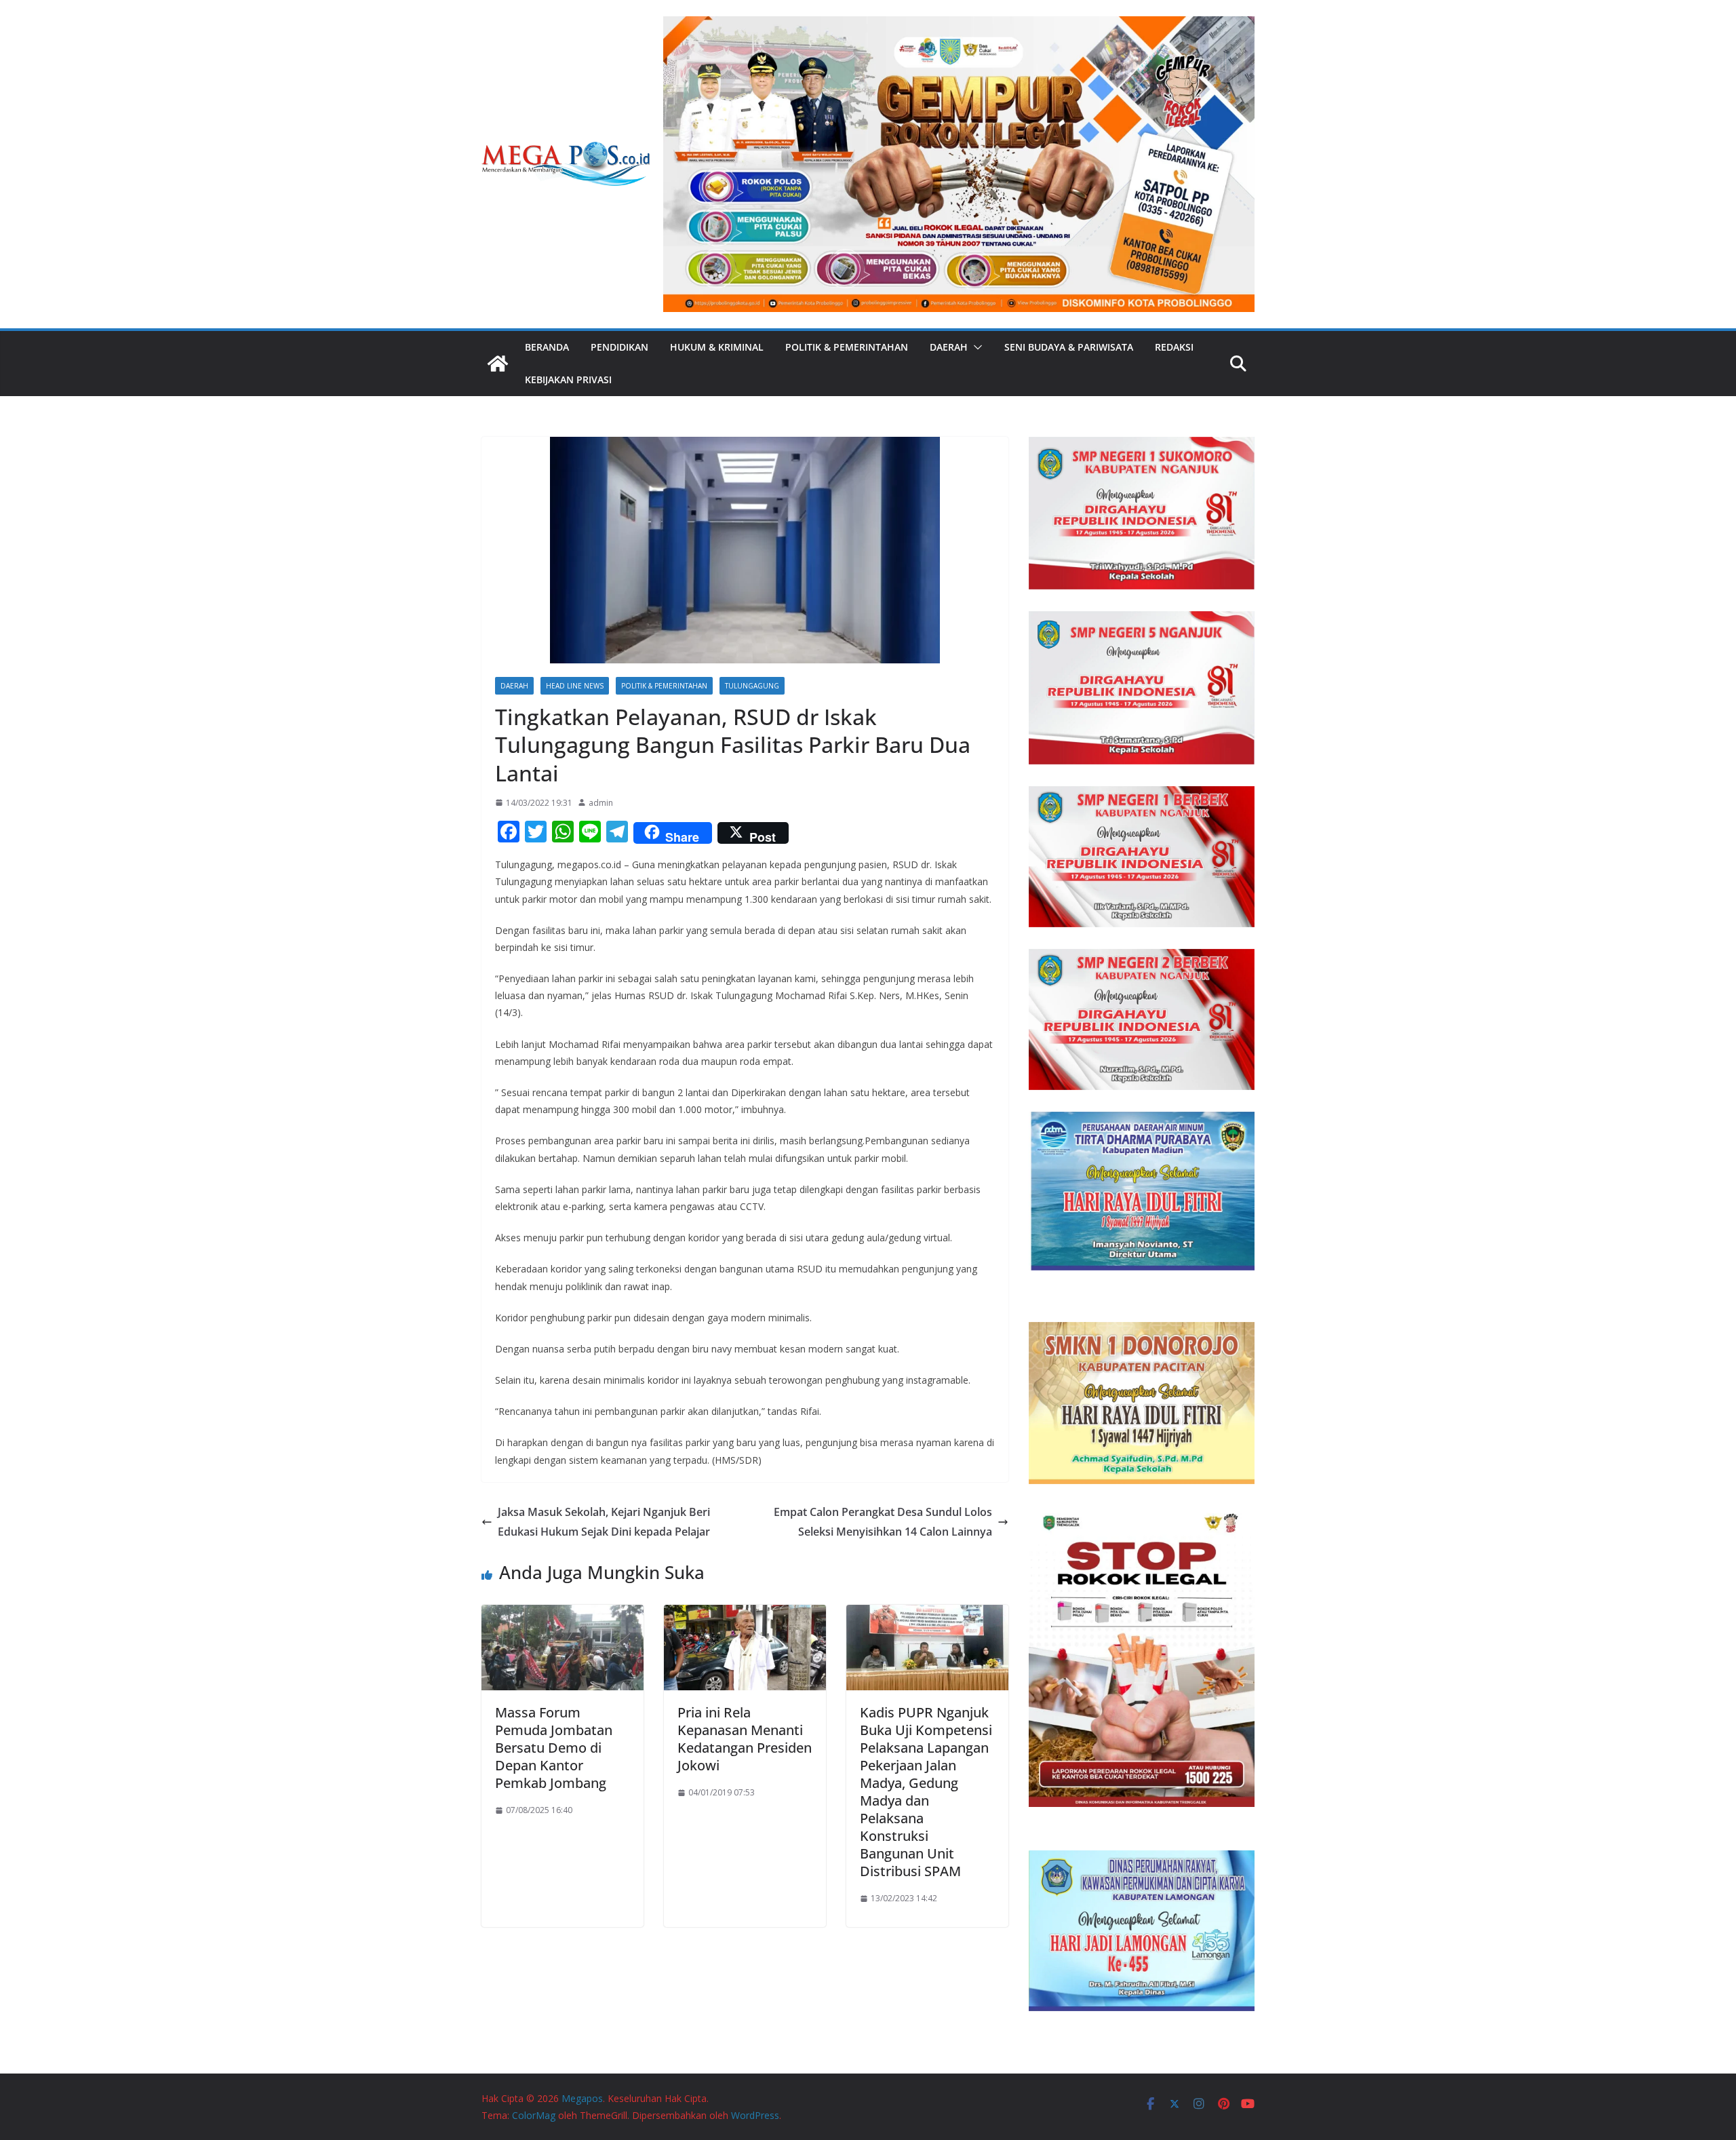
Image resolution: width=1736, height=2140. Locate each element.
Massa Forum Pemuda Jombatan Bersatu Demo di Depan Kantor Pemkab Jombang (554, 1748)
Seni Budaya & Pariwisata (1069, 347)
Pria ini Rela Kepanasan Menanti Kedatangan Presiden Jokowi (745, 1739)
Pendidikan (619, 347)
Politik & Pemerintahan (847, 347)
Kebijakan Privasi (568, 380)
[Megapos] (498, 364)
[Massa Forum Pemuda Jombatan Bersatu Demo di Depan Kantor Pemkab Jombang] (563, 1614)
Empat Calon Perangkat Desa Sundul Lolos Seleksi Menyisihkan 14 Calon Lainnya (883, 1522)
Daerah (949, 347)
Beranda (547, 347)
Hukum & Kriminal (717, 347)
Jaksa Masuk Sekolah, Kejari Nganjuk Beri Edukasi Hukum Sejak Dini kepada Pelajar (604, 1522)
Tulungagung (752, 686)
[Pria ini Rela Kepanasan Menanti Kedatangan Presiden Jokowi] (745, 1614)
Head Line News (575, 686)
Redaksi (1174, 347)
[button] (975, 347)
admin (601, 803)
